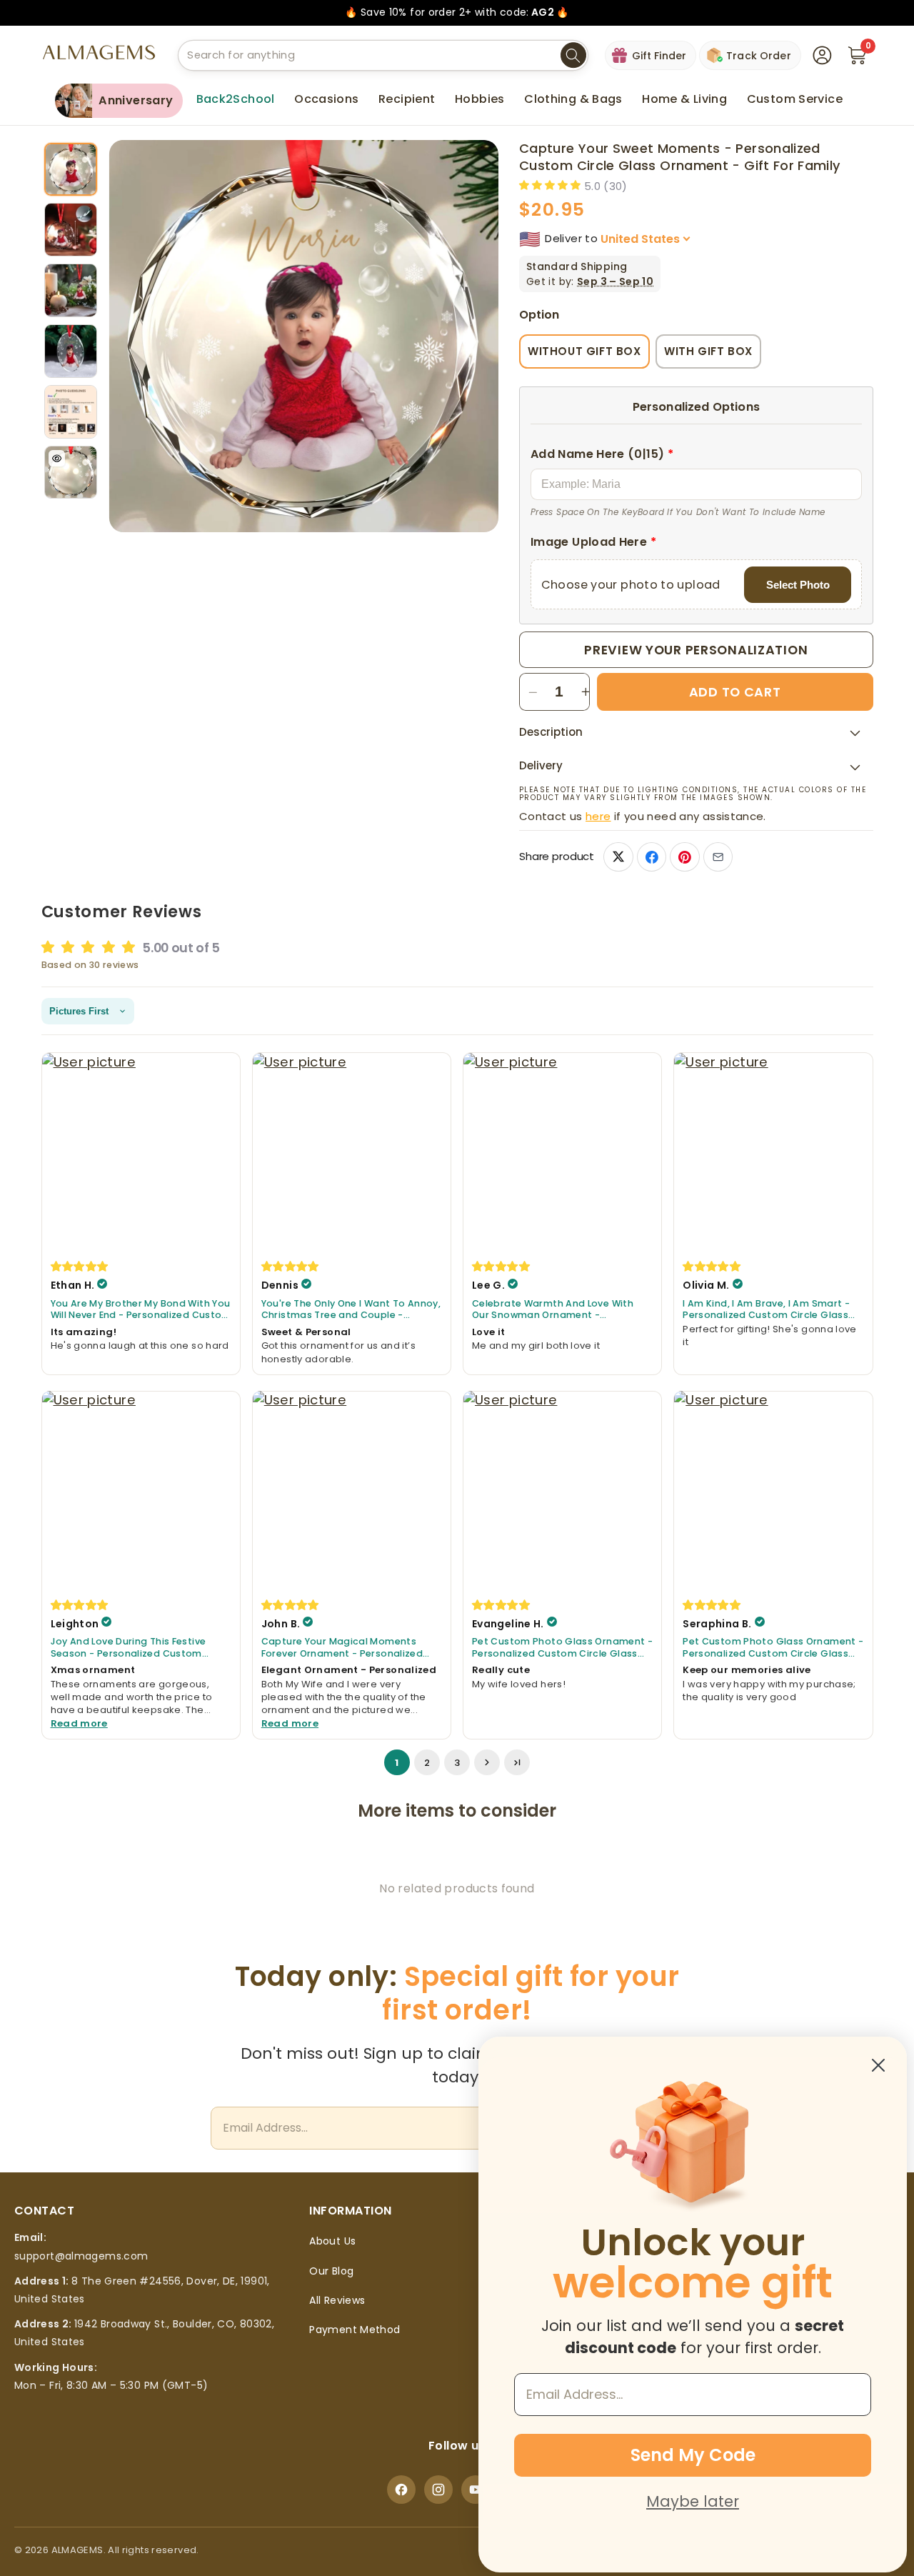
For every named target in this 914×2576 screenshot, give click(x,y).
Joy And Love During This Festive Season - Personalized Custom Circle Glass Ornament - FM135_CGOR (129, 1648)
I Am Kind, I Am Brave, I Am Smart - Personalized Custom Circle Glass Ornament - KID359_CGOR (766, 1309)
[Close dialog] (878, 2065)
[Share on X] (618, 857)
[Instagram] (438, 2490)
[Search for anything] (573, 56)
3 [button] (457, 1762)
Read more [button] (79, 1723)
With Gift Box (708, 351)
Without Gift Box (584, 351)
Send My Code (693, 2455)
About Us (332, 2241)
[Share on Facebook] (652, 857)
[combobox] (383, 55)
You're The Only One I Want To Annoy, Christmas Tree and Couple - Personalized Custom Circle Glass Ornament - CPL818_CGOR (351, 1309)
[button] (326, 99)
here (598, 816)
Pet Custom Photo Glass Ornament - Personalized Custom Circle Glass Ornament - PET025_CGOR (562, 1648)
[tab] (71, 170)
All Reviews (337, 2300)
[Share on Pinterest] (684, 857)
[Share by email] (718, 857)
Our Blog (331, 2271)
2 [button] (427, 1762)
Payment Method (355, 2330)
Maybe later (693, 2501)
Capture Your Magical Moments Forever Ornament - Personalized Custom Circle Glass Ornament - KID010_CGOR (342, 1648)
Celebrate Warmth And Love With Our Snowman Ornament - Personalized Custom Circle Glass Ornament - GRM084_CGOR (555, 1309)
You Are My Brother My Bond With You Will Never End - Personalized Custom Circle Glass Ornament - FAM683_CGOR (141, 1309)
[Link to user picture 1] (141, 1152)
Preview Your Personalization (696, 650)
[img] (80, 1266)
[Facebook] (401, 2490)
